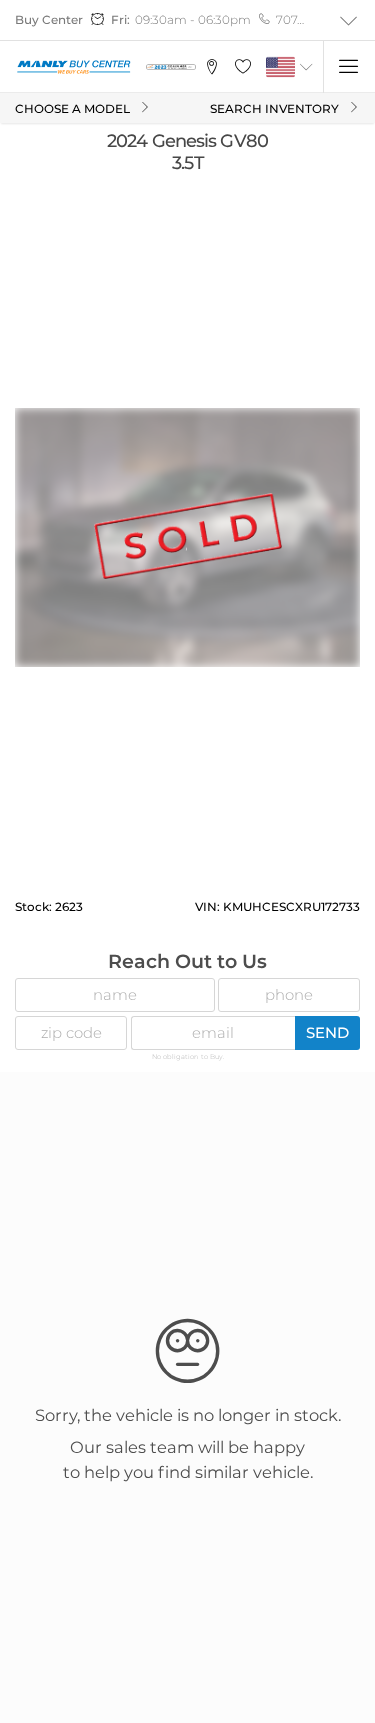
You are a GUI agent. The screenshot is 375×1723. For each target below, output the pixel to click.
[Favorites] (242, 67)
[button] (211, 67)
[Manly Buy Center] (73, 66)
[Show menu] (349, 67)
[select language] (306, 67)
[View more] (349, 20)
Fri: (120, 19)
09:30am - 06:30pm (193, 19)
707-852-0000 (292, 19)
